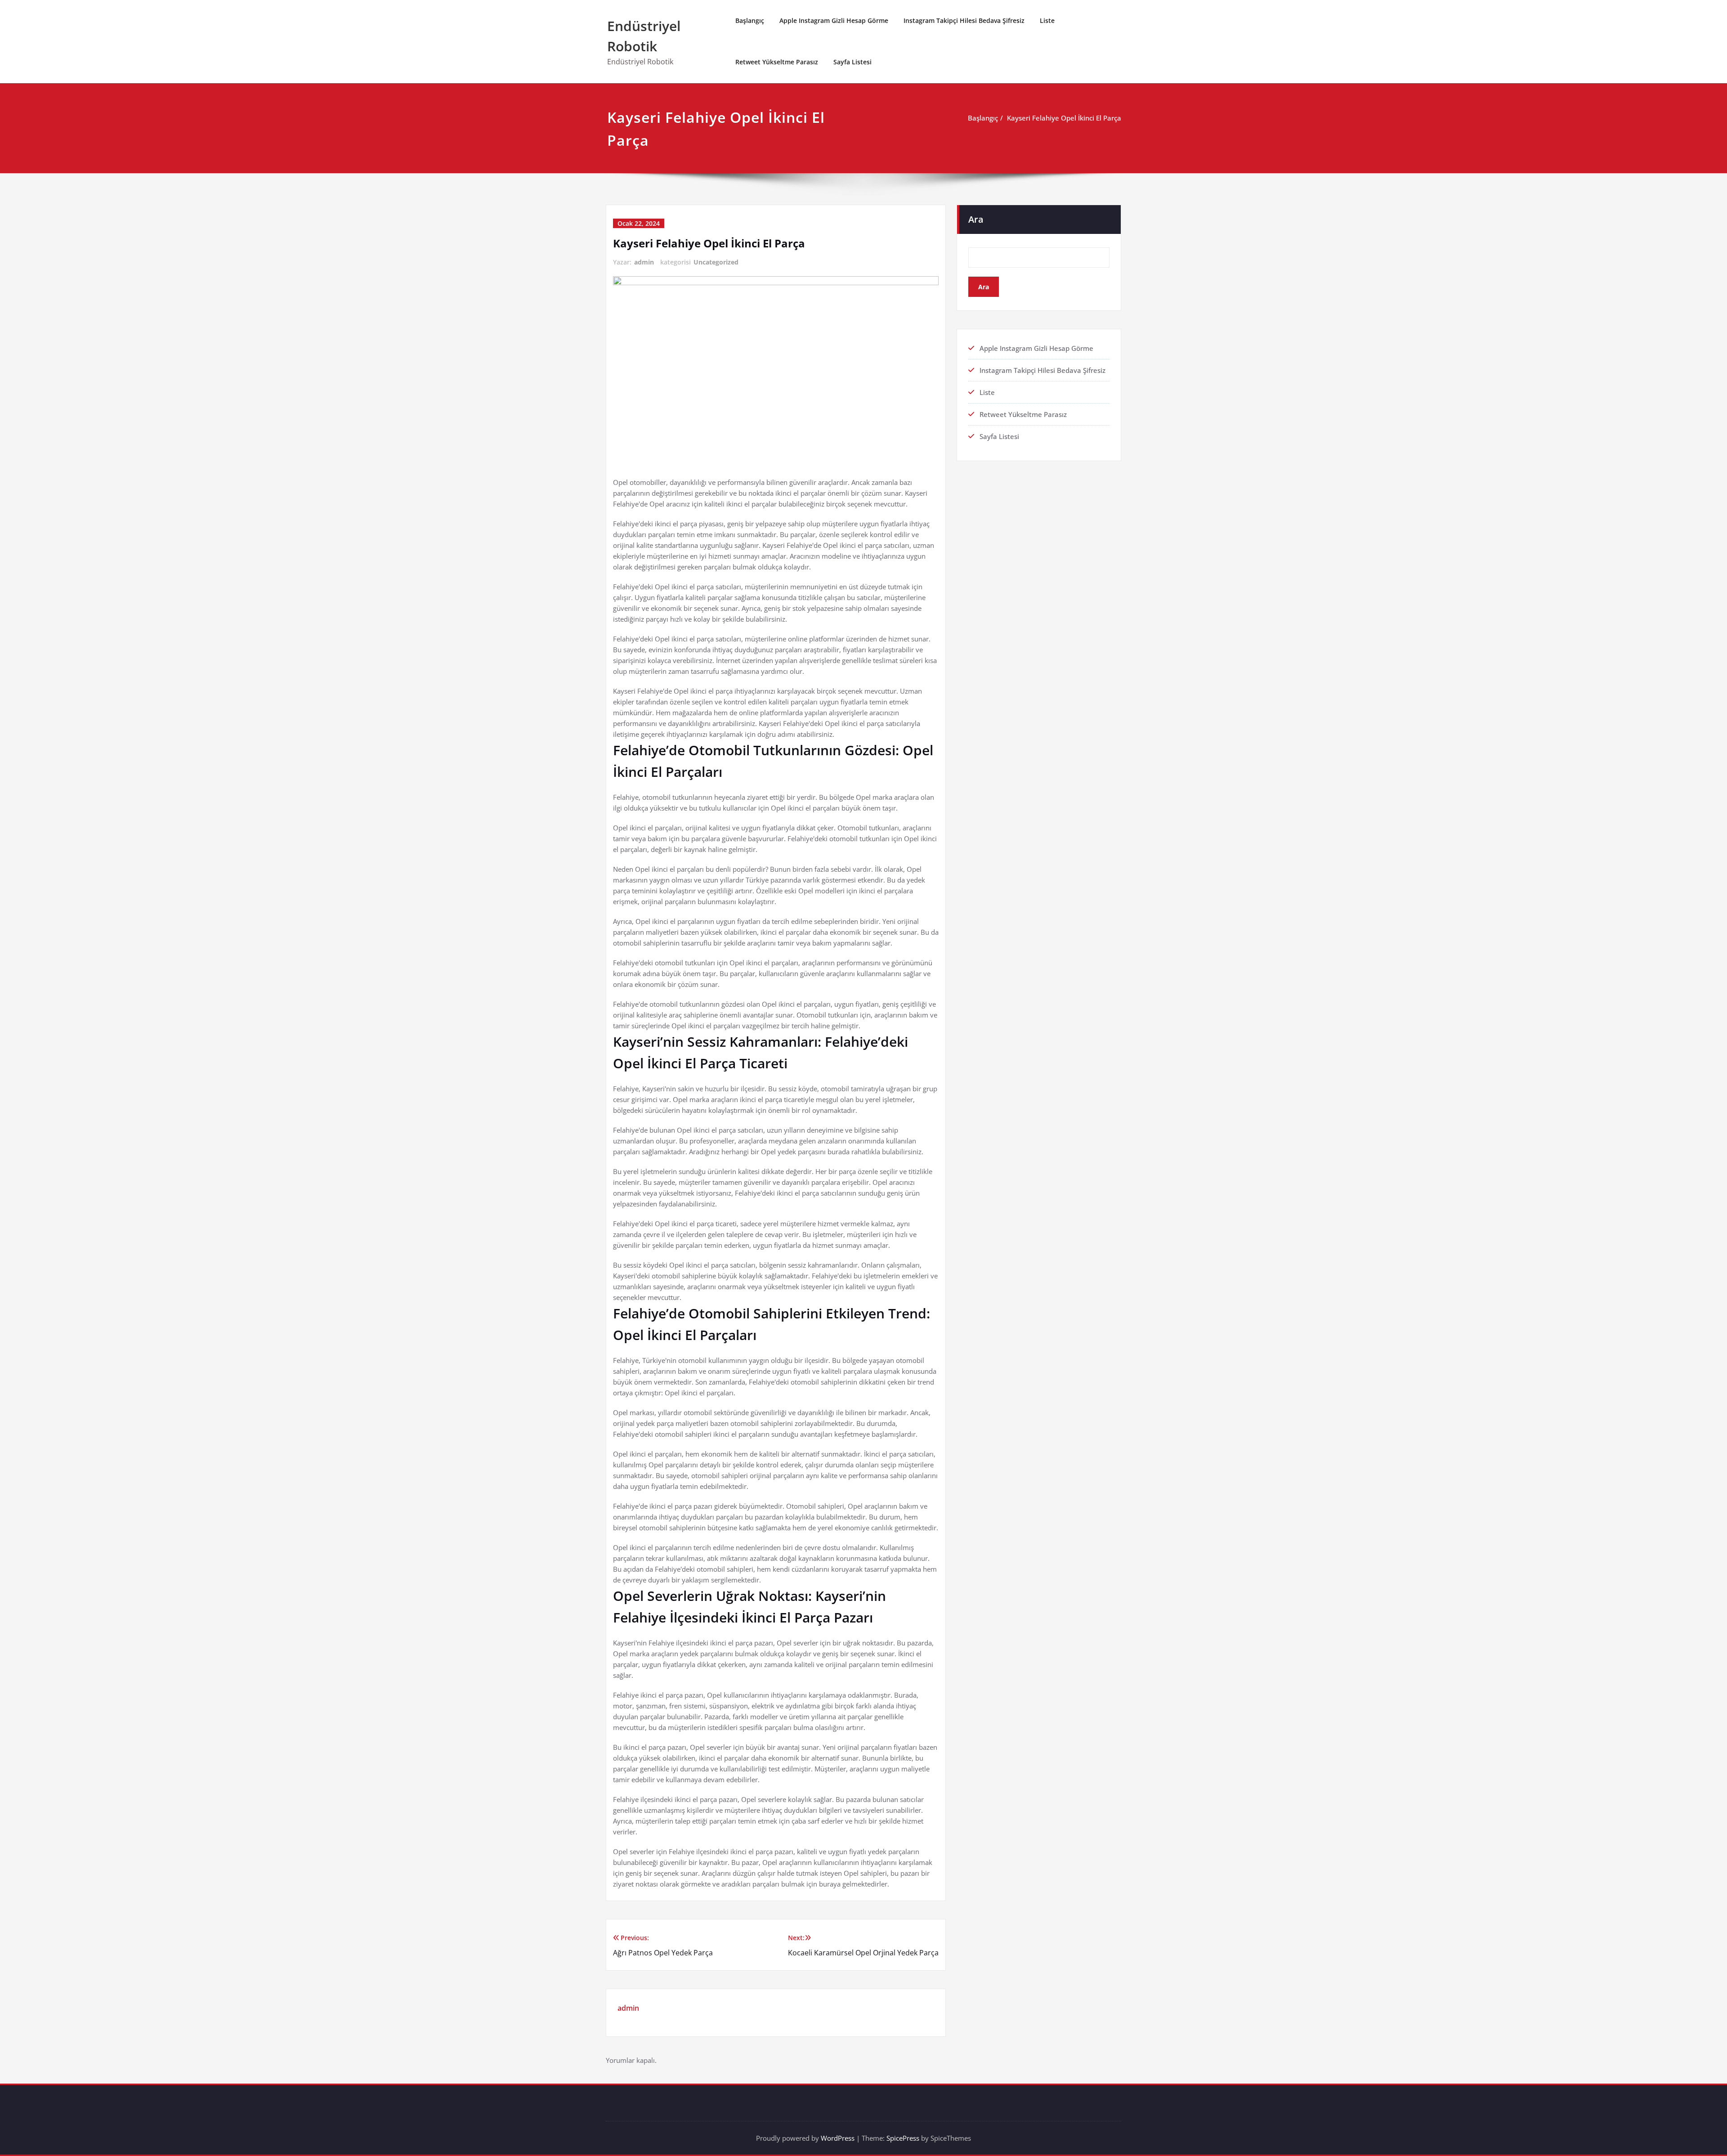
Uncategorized (716, 262)
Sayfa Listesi (852, 62)
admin (644, 262)
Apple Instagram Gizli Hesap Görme (834, 20)
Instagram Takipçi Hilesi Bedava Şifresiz (964, 20)
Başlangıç (750, 20)
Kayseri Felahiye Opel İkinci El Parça (1064, 118)
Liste (1047, 20)
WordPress (838, 2138)
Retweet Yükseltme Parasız (777, 62)
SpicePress (903, 2138)
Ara (976, 219)
